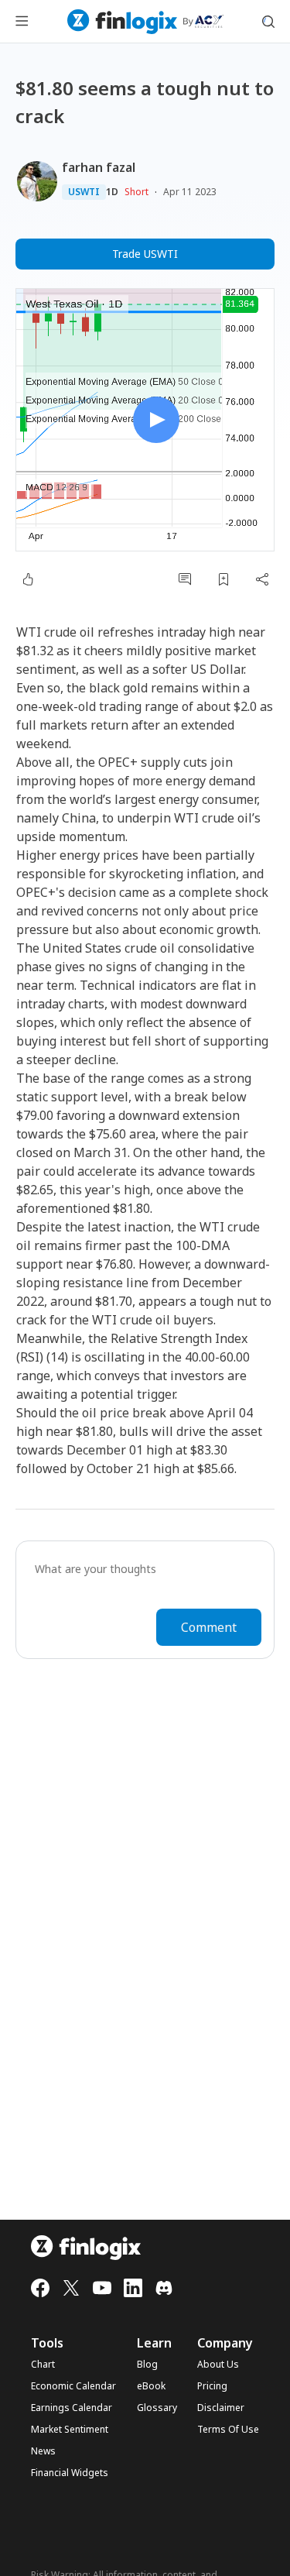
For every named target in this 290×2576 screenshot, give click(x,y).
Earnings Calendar (72, 2408)
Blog (147, 2365)
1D (112, 192)
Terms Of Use (228, 2430)
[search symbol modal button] (268, 22)
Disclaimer (221, 2408)
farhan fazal (99, 167)
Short (136, 192)
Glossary (157, 2408)
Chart (43, 2365)
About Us (218, 2365)
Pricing (212, 2386)
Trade (145, 254)
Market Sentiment (70, 2430)
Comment (209, 1627)
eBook (151, 2386)
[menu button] (22, 22)
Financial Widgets (70, 2473)
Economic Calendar (73, 2386)
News (43, 2451)
